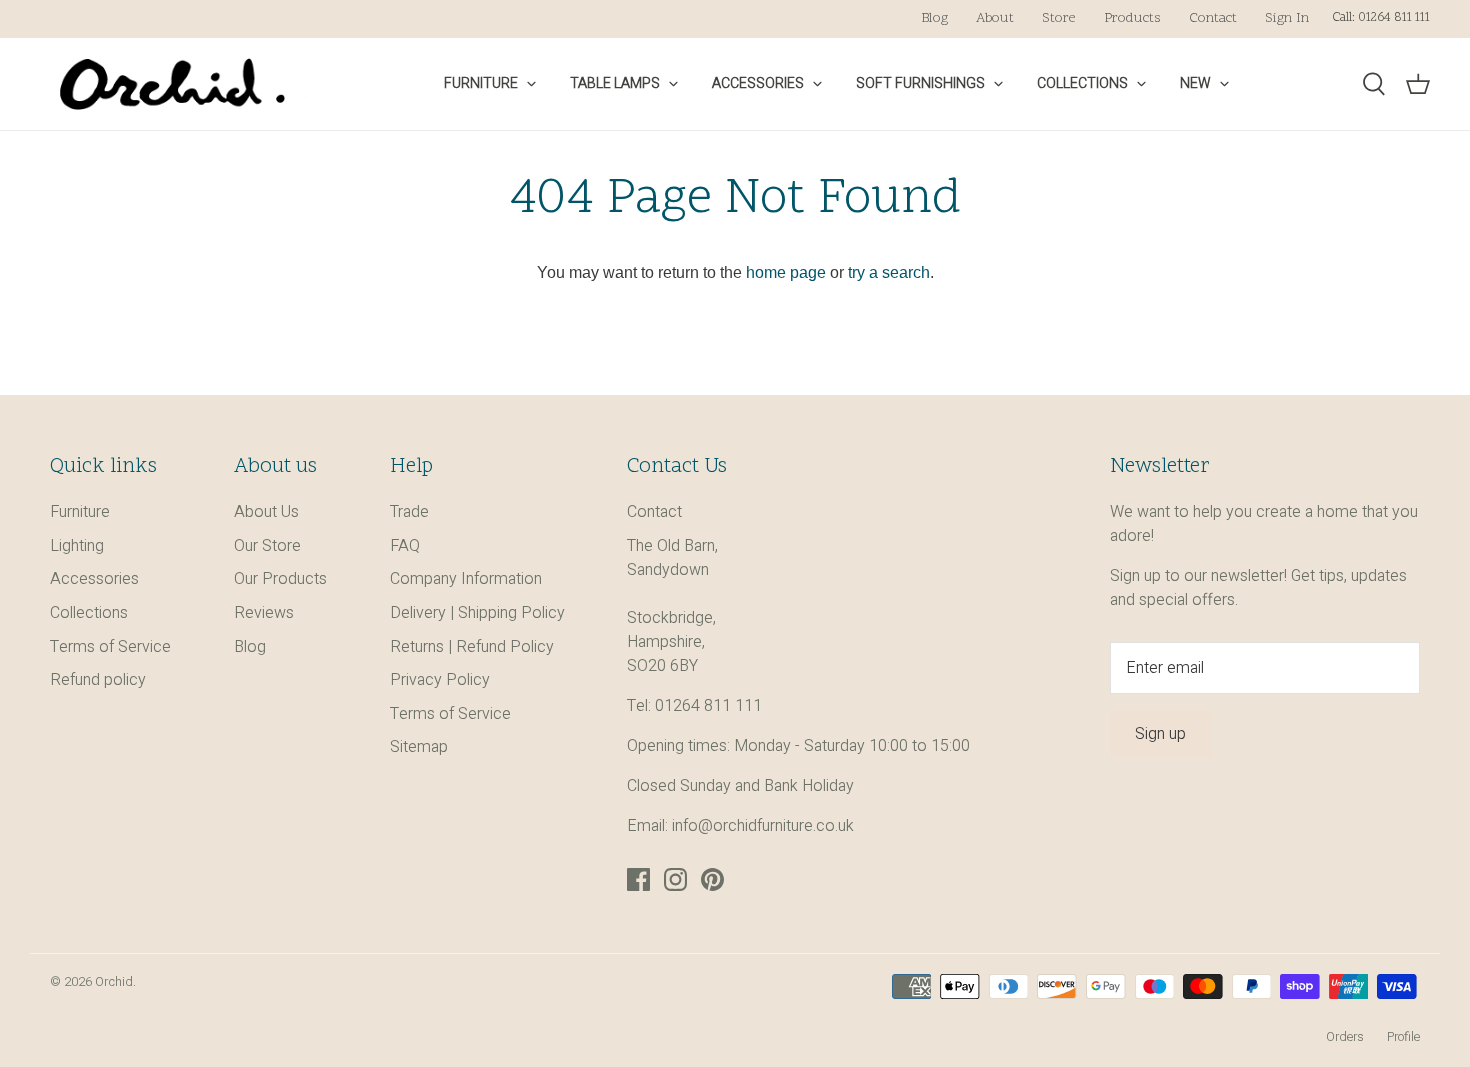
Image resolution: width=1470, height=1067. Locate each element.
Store (1059, 18)
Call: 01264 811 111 (1381, 18)
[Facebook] (638, 879)
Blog (934, 18)
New (1195, 83)
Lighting (77, 546)
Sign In (1287, 18)
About (995, 18)
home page (786, 272)
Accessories (758, 83)
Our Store (267, 546)
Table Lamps (615, 83)
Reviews (264, 613)
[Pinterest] (712, 879)
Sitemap (419, 747)
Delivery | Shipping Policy (477, 613)
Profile (1403, 1037)
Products (1132, 18)
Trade (409, 512)
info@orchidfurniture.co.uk (763, 826)
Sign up (1160, 734)
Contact (1213, 18)
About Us (266, 512)
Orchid (114, 982)
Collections (1082, 83)
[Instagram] (675, 879)
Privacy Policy (440, 680)
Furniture (481, 83)
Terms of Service (110, 647)
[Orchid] (172, 84)
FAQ (405, 546)
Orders (1345, 1037)
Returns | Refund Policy (472, 647)
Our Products (280, 579)
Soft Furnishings (920, 83)
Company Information (466, 579)
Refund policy (98, 680)
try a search (889, 272)
